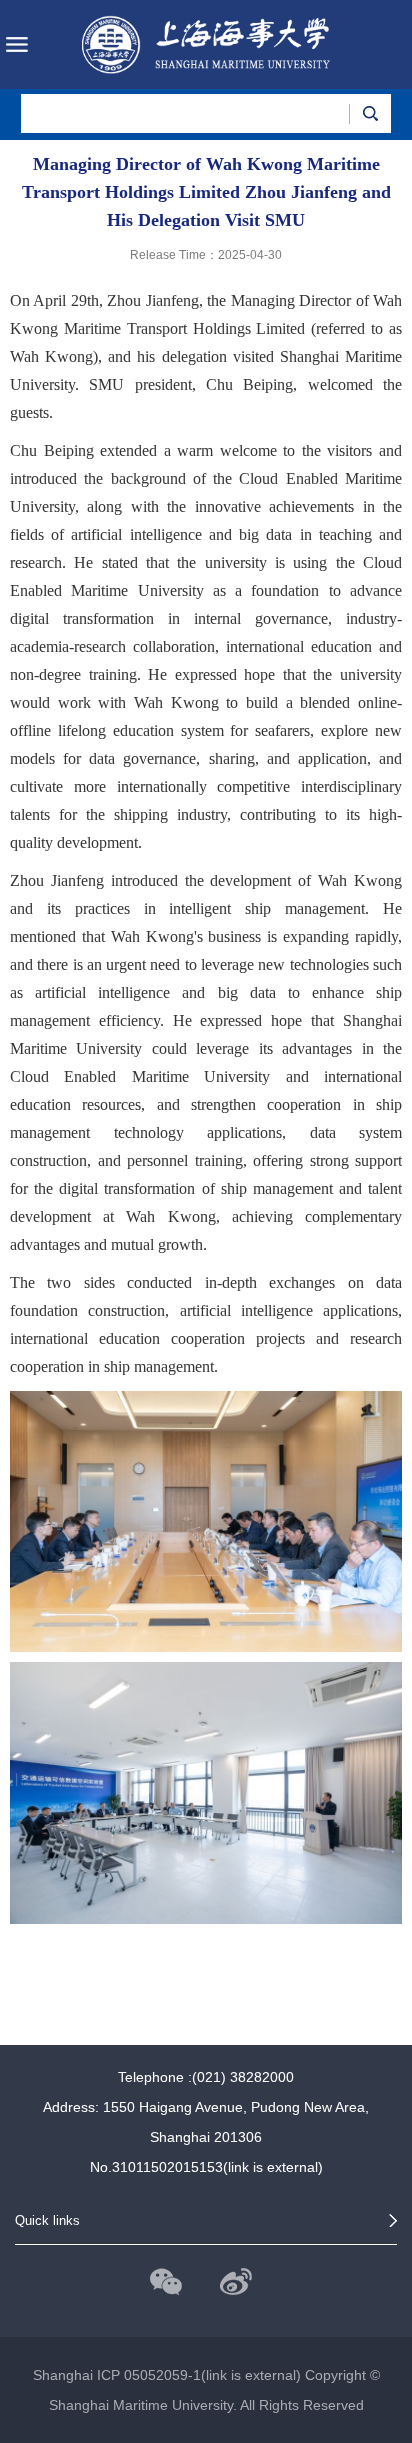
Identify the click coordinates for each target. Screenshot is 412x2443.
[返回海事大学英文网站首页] (206, 44)
